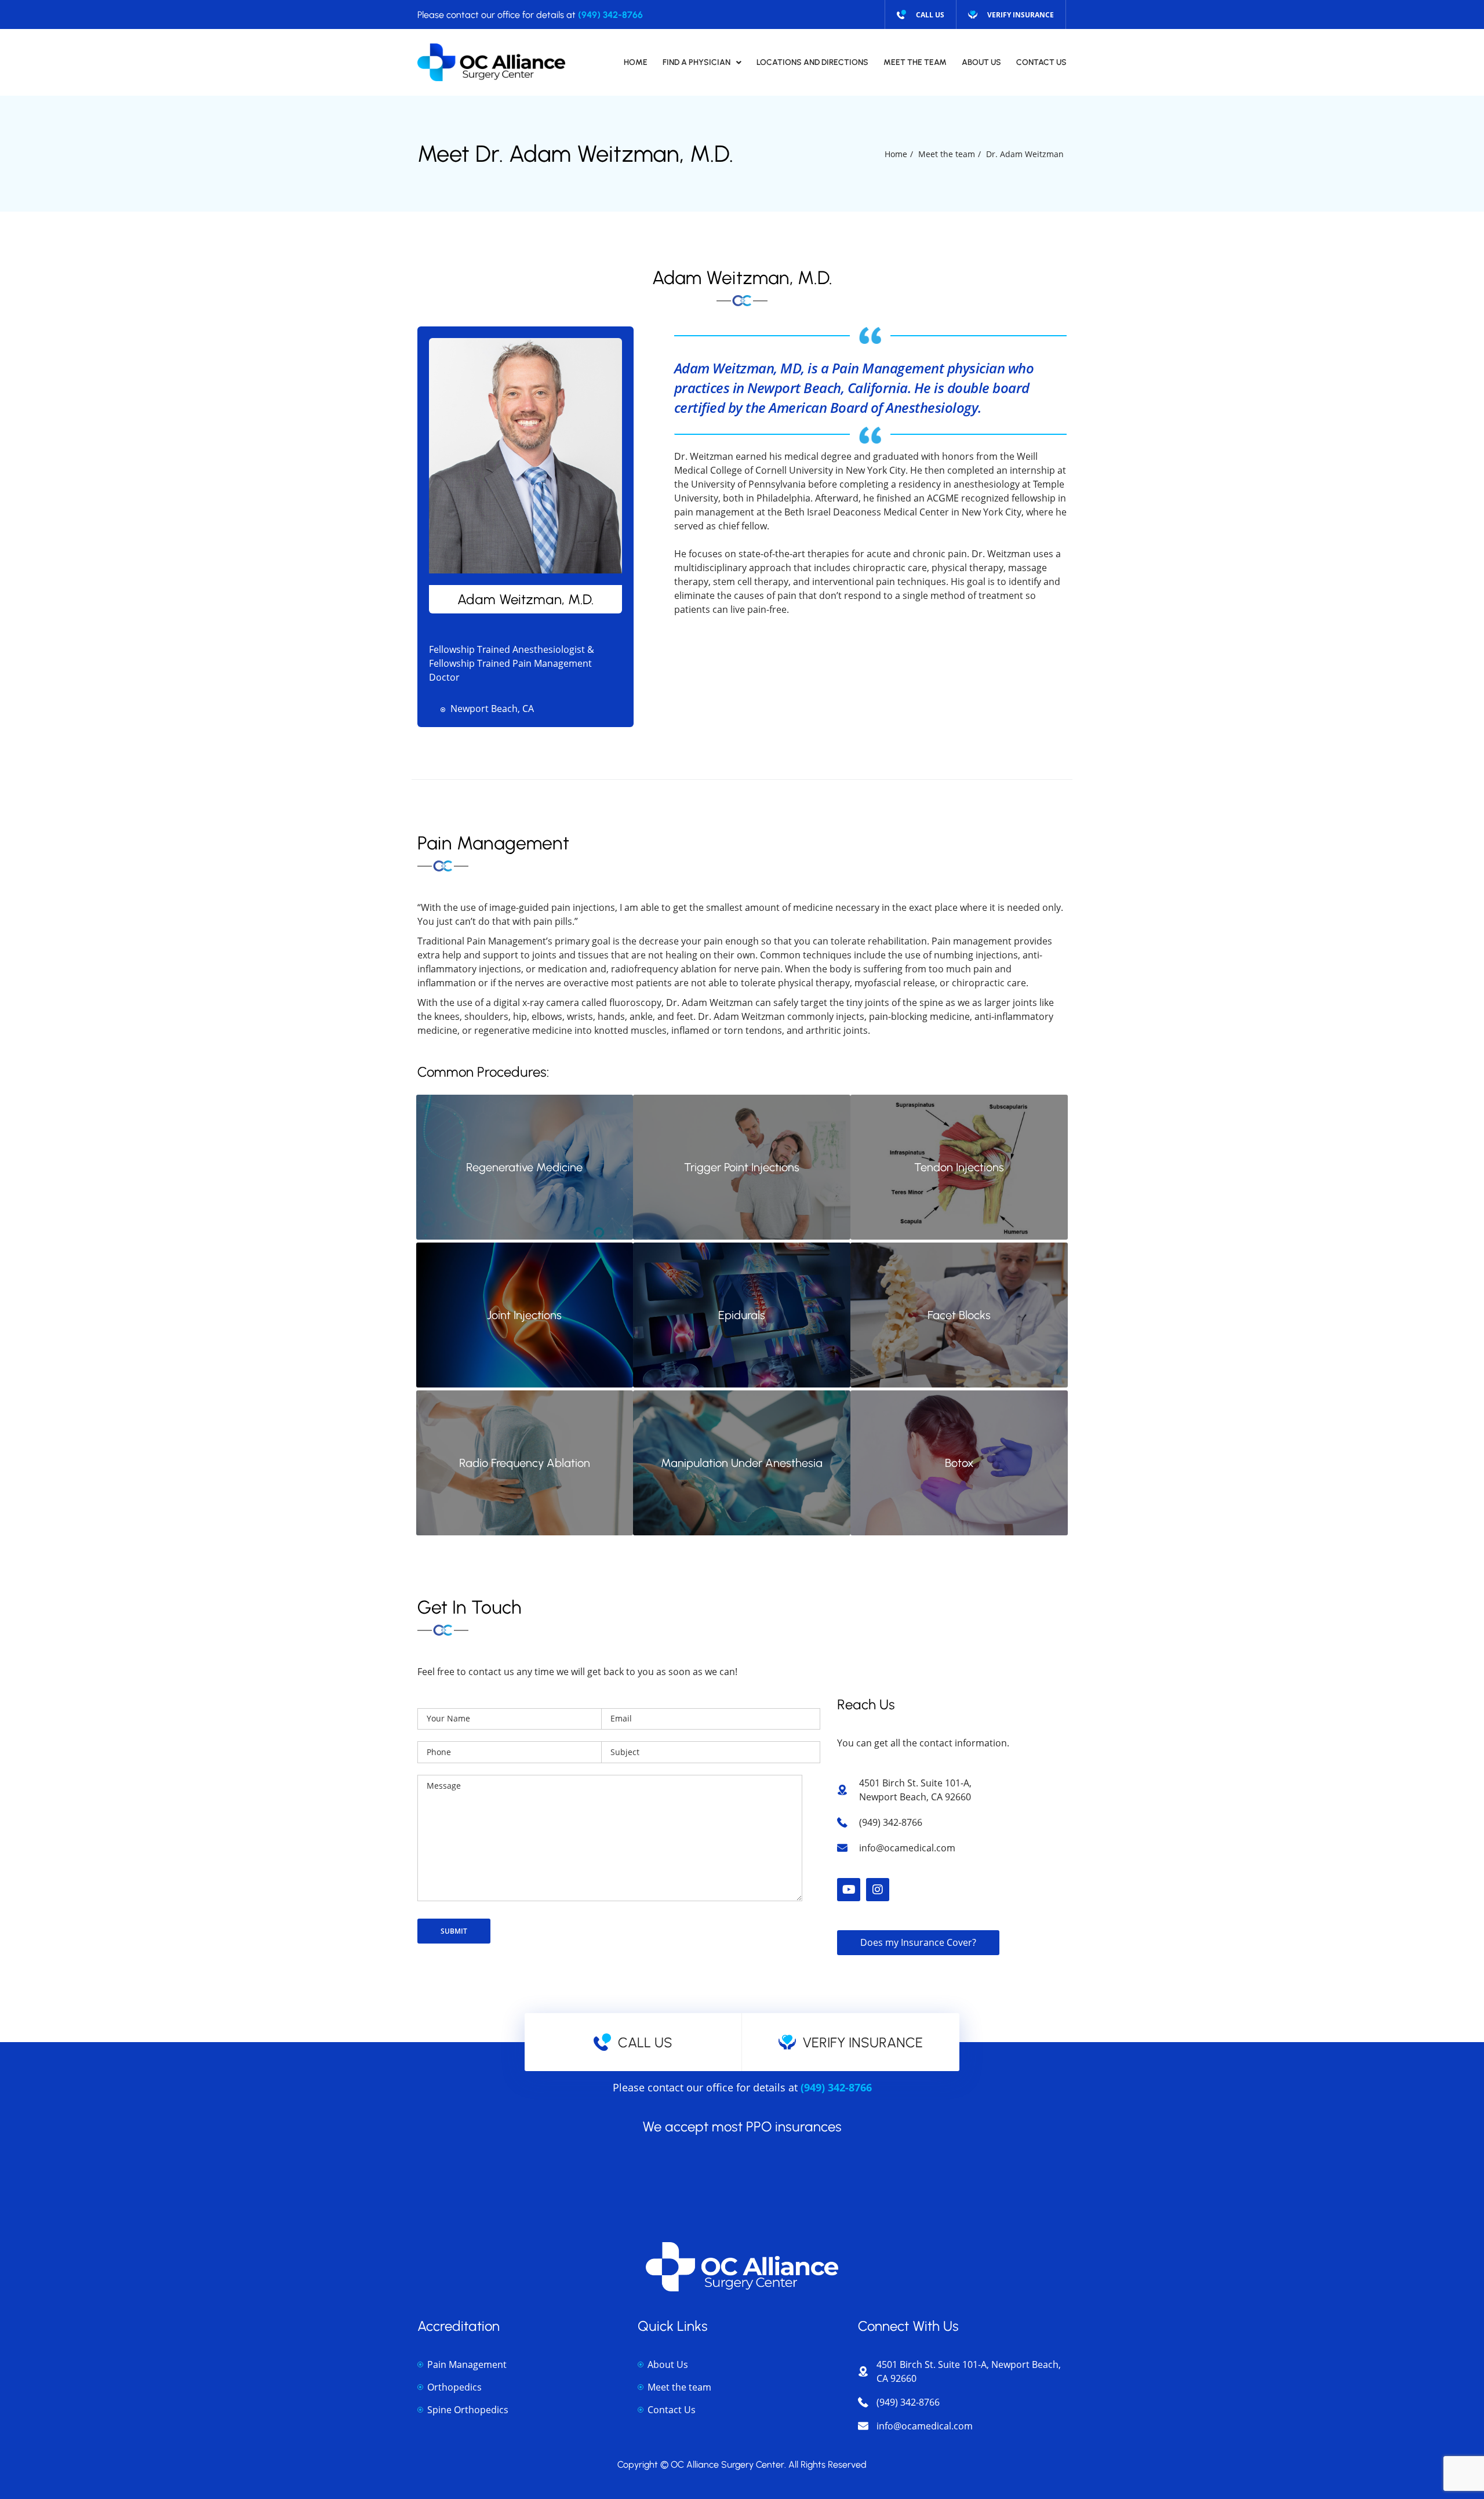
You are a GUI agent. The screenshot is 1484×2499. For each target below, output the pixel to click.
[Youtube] (849, 1890)
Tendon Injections (959, 1167)
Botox (959, 1463)
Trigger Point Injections (742, 1167)
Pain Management (467, 2364)
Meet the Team (915, 62)
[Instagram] (878, 1890)
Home (636, 62)
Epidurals (742, 1315)
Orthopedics (454, 2387)
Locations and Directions (812, 62)
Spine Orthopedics (468, 2410)
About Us (981, 62)
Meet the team (679, 2387)
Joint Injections (524, 1315)
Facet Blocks (959, 1315)
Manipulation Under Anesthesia (742, 1463)
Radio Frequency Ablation (525, 1463)
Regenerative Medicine (524, 1167)
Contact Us (1041, 62)
